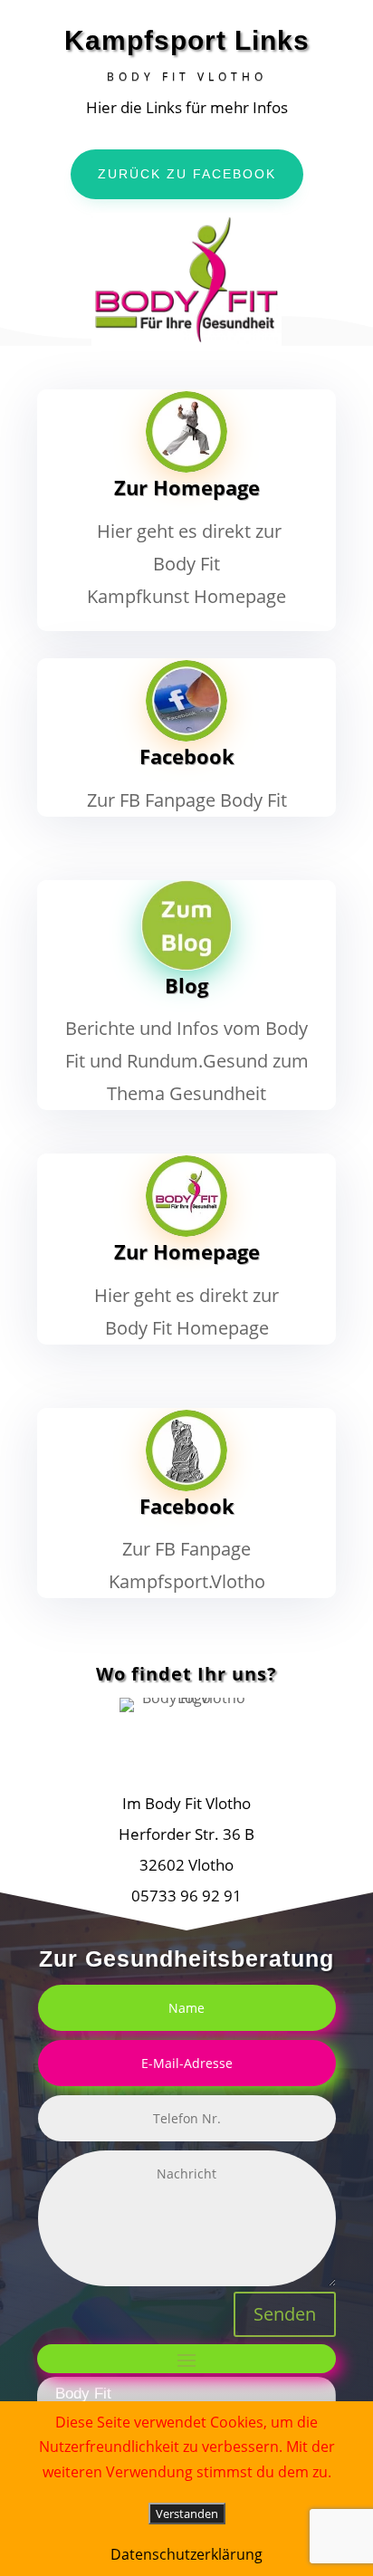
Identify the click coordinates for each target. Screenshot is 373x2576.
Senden (285, 2314)
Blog (186, 985)
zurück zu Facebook (187, 174)
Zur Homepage (187, 487)
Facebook (187, 756)
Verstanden (187, 2514)
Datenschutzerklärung (186, 2554)
